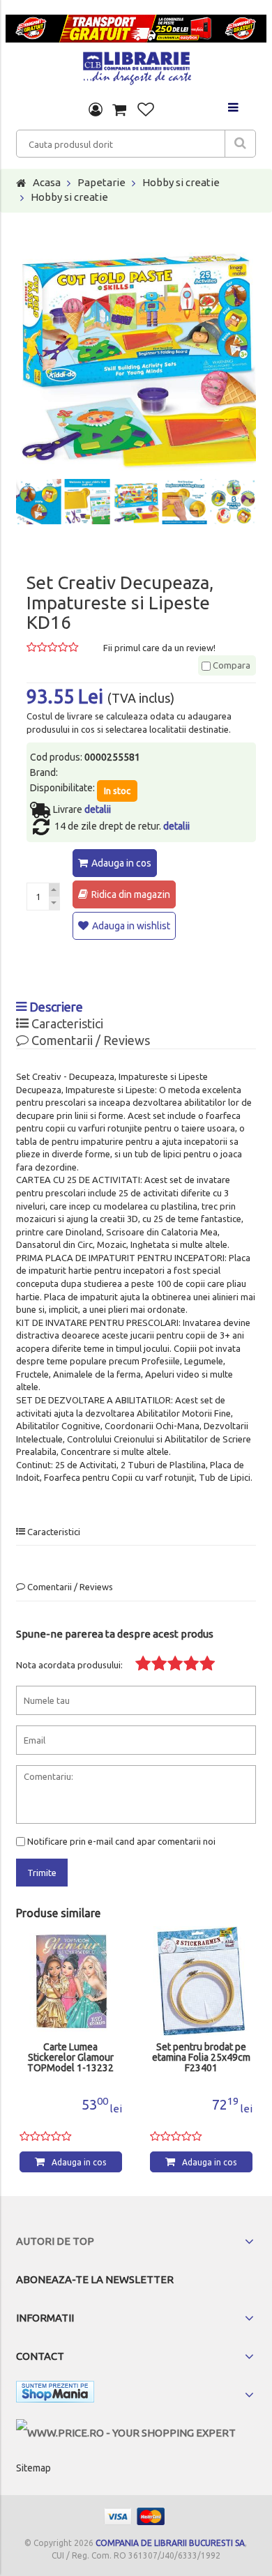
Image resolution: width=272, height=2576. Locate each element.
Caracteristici (66, 1023)
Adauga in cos (121, 863)
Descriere (55, 1007)
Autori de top (55, 2241)
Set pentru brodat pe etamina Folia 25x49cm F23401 (201, 2058)
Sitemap (33, 2468)
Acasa (47, 182)
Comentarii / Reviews (89, 1040)
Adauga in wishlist (131, 926)
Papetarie (101, 182)
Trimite (42, 1873)
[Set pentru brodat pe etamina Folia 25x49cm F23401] (201, 1981)
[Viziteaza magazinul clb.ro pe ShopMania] (55, 2394)
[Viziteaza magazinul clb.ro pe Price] (126, 2433)
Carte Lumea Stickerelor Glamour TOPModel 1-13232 (70, 2058)
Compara (231, 665)
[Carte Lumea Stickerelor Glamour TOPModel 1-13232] (71, 1981)
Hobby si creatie (181, 182)
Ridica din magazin (131, 894)
